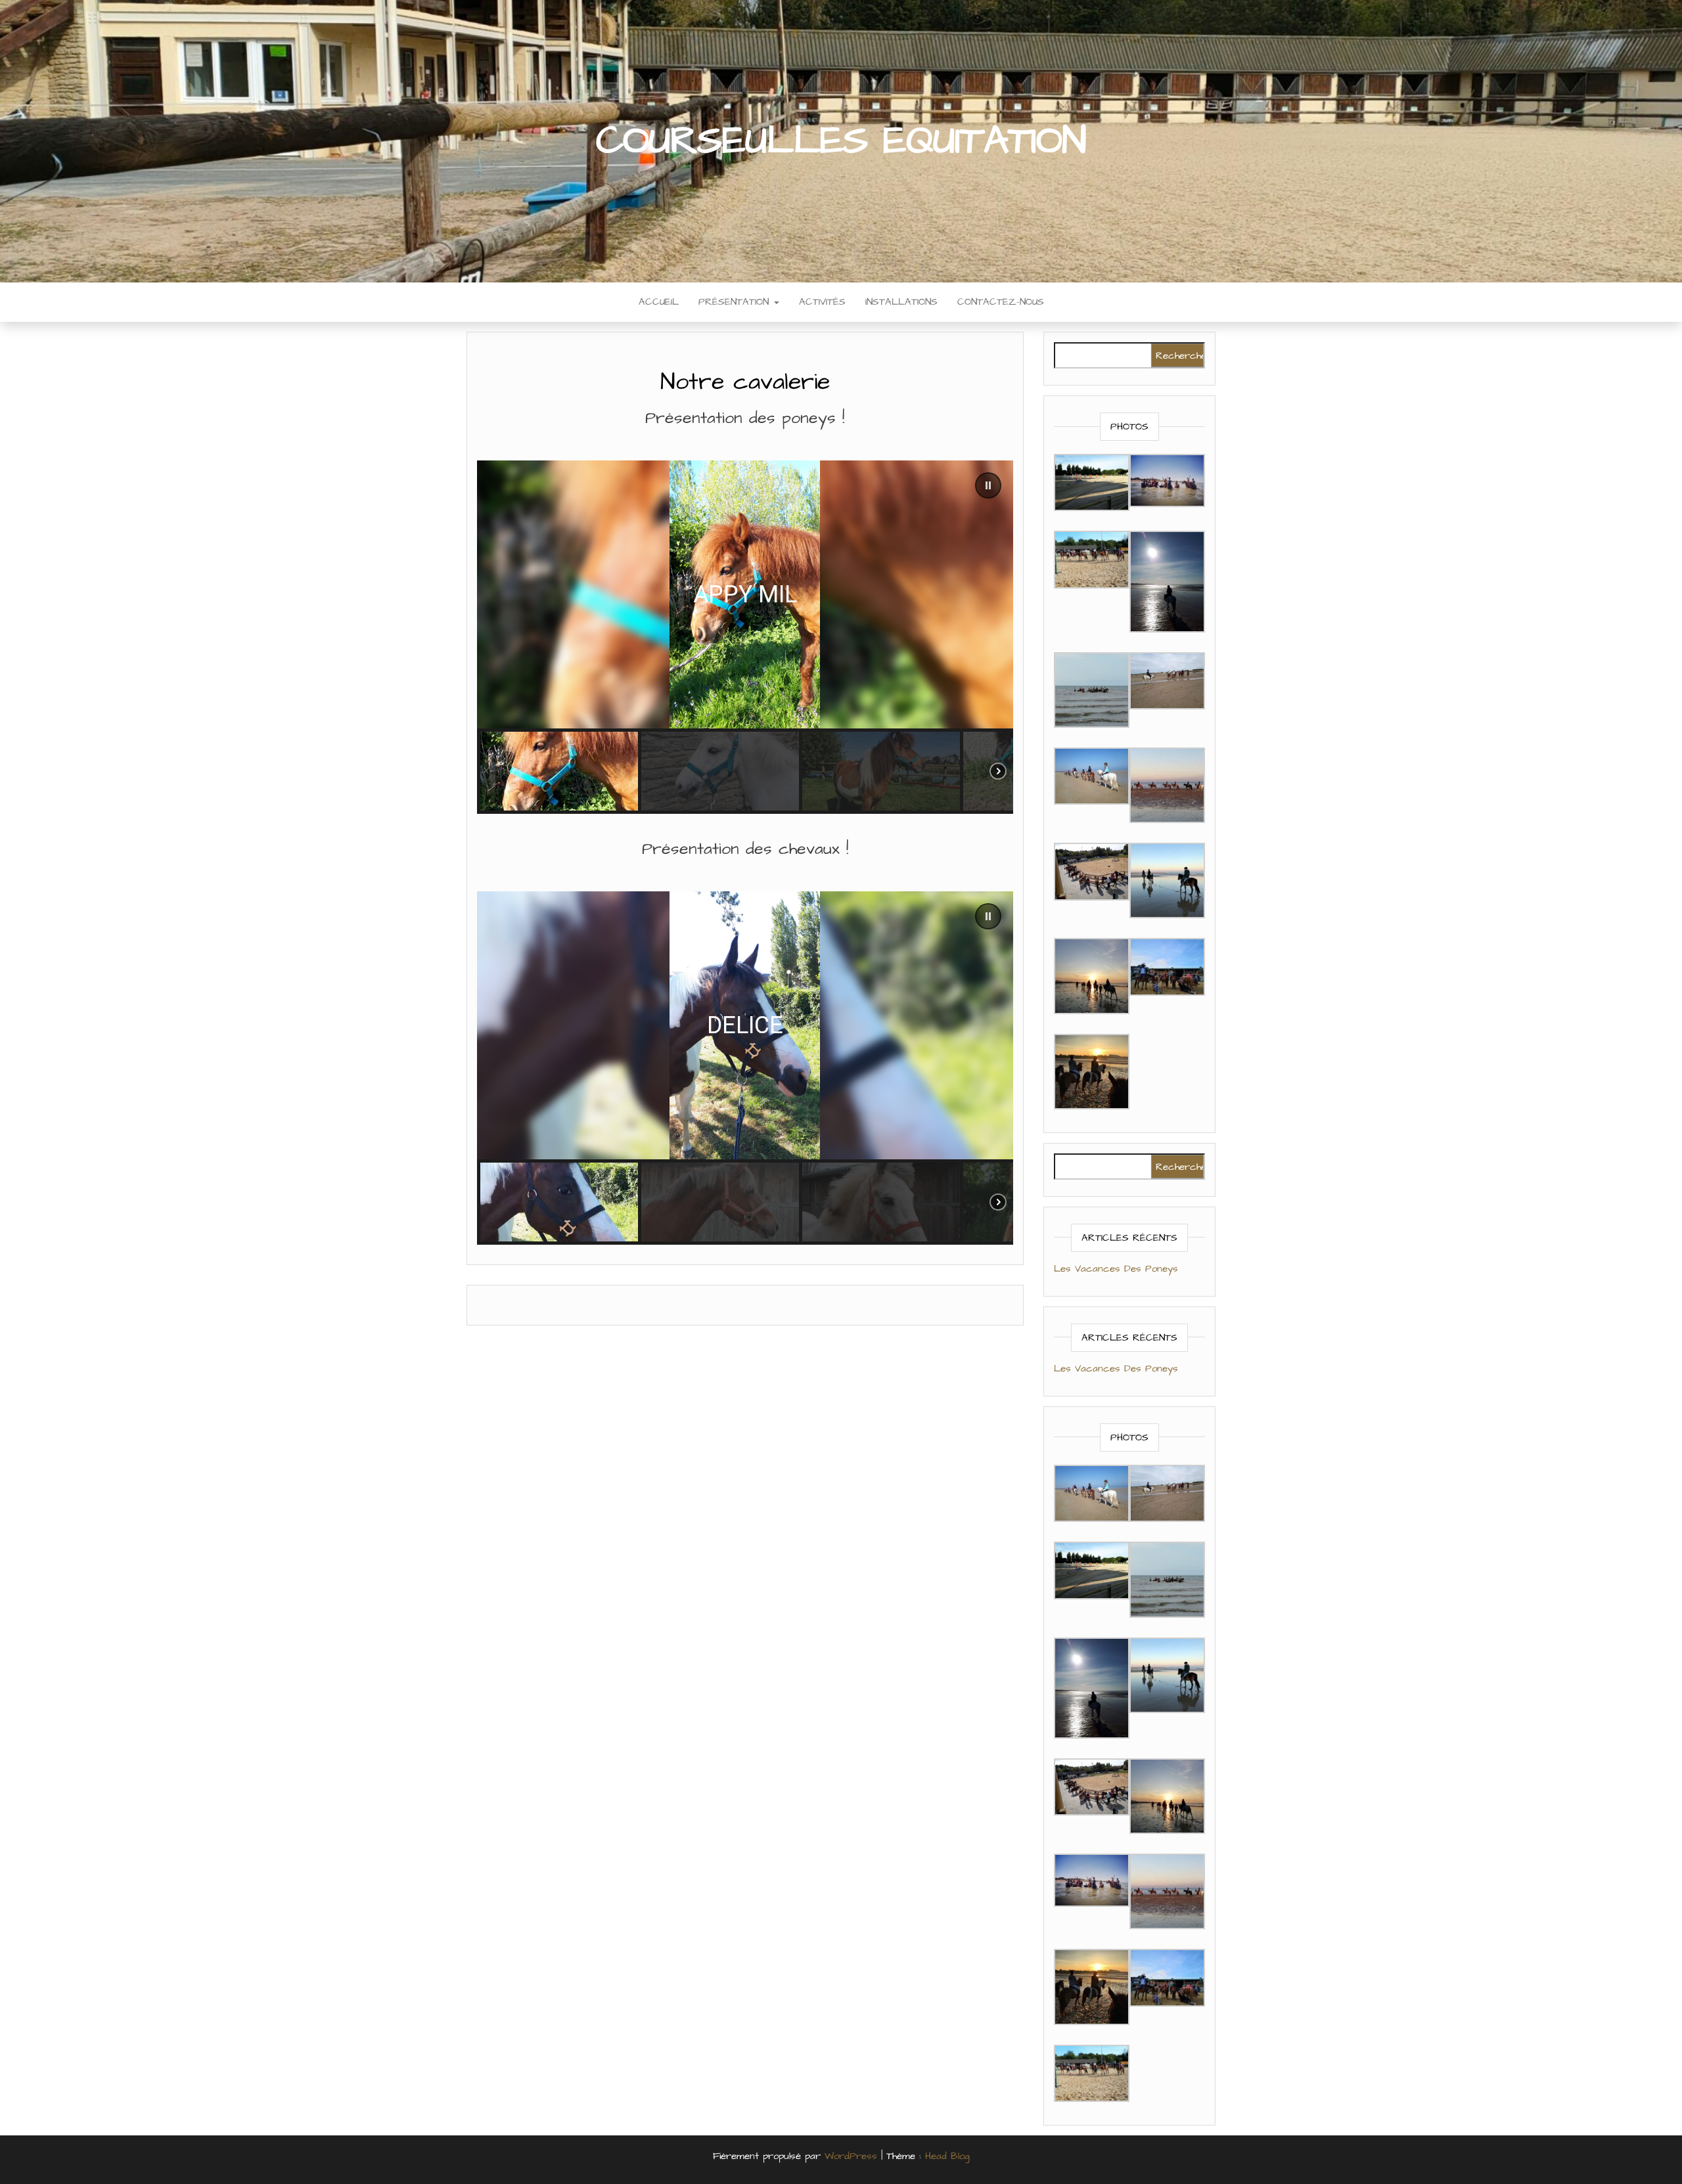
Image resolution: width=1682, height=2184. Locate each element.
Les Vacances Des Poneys (1116, 1269)
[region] (745, 637)
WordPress (851, 2156)
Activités (822, 302)
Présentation (736, 302)
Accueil (659, 302)
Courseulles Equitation (841, 141)
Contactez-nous (1001, 302)
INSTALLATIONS (901, 302)
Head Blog (947, 2156)
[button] (988, 485)
